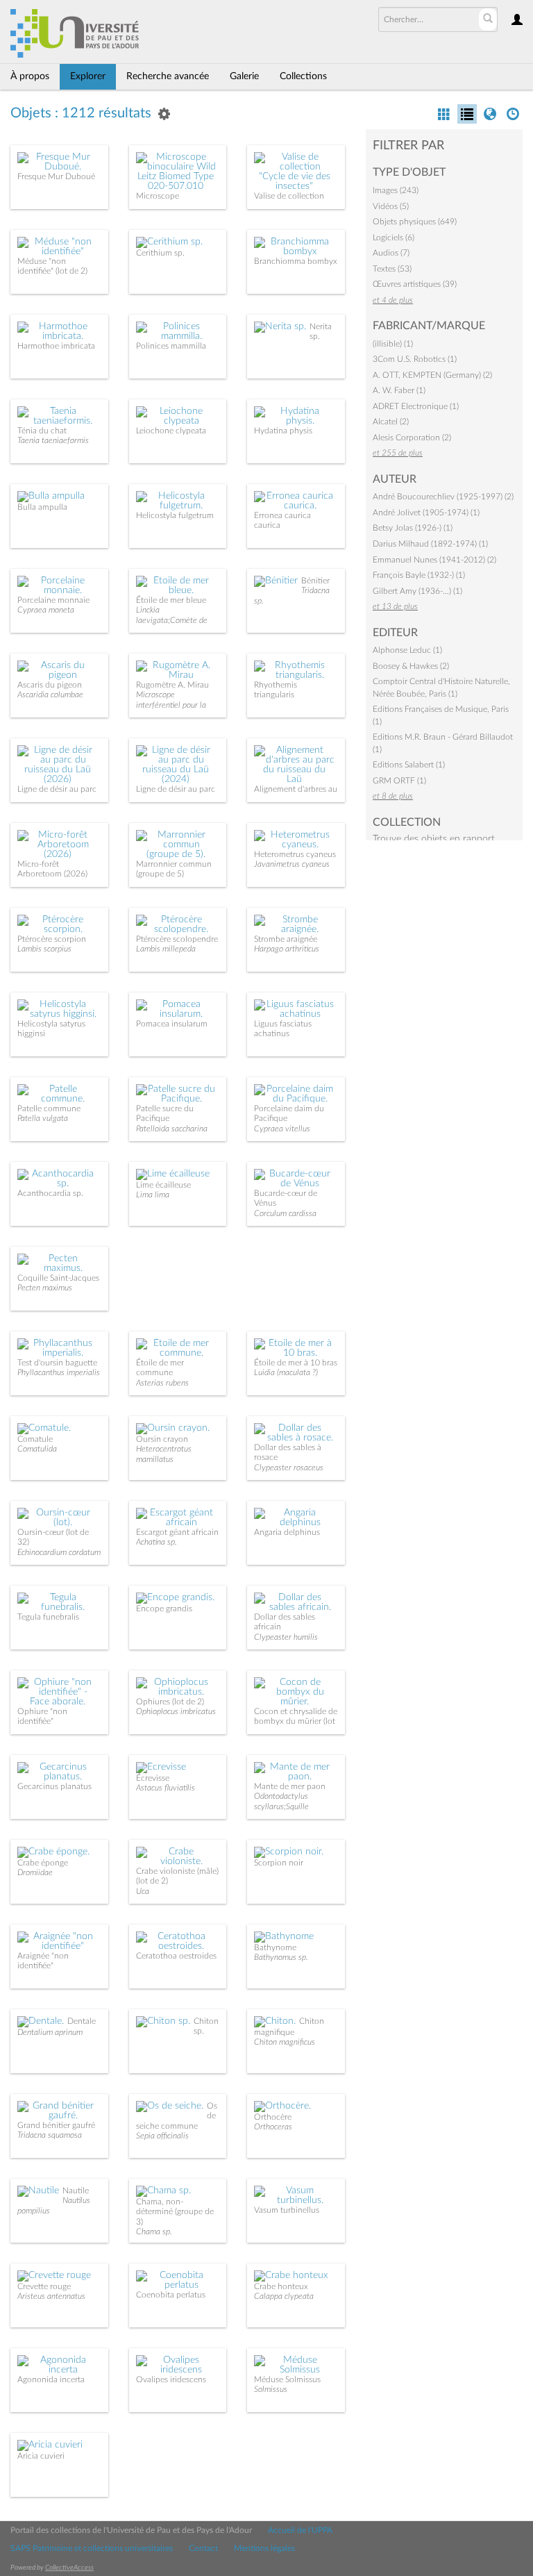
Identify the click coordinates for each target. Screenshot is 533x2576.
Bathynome (275, 1947)
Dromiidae (35, 1872)
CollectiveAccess (69, 2568)
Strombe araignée (286, 939)
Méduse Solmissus (287, 2379)
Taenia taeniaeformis (53, 440)
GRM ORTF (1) (399, 781)
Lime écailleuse (163, 1185)
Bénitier (315, 581)
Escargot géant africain (177, 1532)
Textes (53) (392, 269)
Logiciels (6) (394, 238)
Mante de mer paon (290, 1786)
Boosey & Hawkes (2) (411, 666)
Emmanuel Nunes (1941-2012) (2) (434, 560)
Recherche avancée (168, 76)
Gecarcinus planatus (54, 1786)
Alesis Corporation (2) (412, 438)
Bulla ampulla (42, 507)
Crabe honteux (281, 2286)
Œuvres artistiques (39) (415, 284)
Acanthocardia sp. (50, 1193)
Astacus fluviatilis (166, 1788)
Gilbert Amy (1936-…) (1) (417, 591)
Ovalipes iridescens (171, 2379)
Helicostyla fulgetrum (175, 515)
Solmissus (271, 2389)
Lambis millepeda (166, 949)
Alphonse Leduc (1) (407, 650)
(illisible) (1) (393, 344)
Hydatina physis (283, 431)
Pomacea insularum (172, 1024)
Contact (203, 2548)
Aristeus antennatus (51, 2296)
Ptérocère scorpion (52, 939)
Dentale (82, 2021)
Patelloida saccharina (172, 1129)
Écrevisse (153, 1778)
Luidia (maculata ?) (286, 1372)
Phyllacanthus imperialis (59, 1372)
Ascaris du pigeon (50, 685)
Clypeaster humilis (286, 1637)
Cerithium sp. (160, 253)
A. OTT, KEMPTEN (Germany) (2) (432, 375)
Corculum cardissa (285, 1213)
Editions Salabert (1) (409, 765)
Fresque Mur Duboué (56, 176)
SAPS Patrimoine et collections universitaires (92, 2548)
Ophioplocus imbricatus (176, 1711)
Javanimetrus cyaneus (292, 864)
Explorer (88, 76)
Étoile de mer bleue (171, 600)
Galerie (244, 76)
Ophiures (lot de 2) (170, 1702)
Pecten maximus (45, 1288)
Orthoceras (273, 2127)
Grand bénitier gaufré (56, 2125)
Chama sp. (154, 2232)
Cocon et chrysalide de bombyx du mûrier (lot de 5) (296, 1721)
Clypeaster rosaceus (289, 1468)
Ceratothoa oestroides (176, 1956)
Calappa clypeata (284, 2296)
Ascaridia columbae (50, 695)
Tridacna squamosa (50, 2135)
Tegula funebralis (48, 1617)
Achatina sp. (156, 1542)
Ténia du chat (42, 431)
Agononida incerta (51, 2379)
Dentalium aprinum (50, 2032)
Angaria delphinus (287, 1532)
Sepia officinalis (162, 2136)
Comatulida (37, 1449)
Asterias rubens (162, 1383)
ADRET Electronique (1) (416, 406)
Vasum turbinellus (287, 2210)
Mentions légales (264, 2548)
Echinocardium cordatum (59, 1552)
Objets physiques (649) (415, 222)
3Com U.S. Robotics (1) (415, 359)
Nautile (76, 2191)
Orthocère (273, 2117)
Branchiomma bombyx (296, 261)
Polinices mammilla (171, 346)
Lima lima (153, 1195)
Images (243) (396, 190)
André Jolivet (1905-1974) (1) (426, 513)
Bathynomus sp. (281, 1957)
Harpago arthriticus (287, 949)
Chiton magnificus (285, 2042)
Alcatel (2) (391, 422)
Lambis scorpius (44, 949)
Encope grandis (164, 1609)
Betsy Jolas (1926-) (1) (413, 528)
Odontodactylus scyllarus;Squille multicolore (281, 1806)
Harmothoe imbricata (56, 346)
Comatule (35, 1439)
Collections (303, 76)
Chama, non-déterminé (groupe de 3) (175, 2212)
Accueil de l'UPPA (300, 2530)
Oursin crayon (162, 1439)
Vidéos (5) (391, 206)
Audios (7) (391, 253)
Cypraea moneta (46, 610)
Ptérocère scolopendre (177, 939)
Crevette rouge (44, 2286)
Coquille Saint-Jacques (58, 1278)
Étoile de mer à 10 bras (296, 1363)
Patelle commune (49, 1108)
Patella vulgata (43, 1118)
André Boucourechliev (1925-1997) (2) (443, 497)
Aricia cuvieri (41, 2456)
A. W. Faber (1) (399, 390)
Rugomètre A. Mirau (172, 685)
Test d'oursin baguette (57, 1363)
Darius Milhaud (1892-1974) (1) (430, 544)
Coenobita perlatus (171, 2295)
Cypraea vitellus (282, 1129)
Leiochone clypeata (171, 431)
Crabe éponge (43, 1863)
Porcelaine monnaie (53, 600)
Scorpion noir (279, 1863)
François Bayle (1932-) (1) (419, 575)
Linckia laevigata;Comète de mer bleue (172, 620)
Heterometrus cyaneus (295, 854)
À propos (30, 76)
